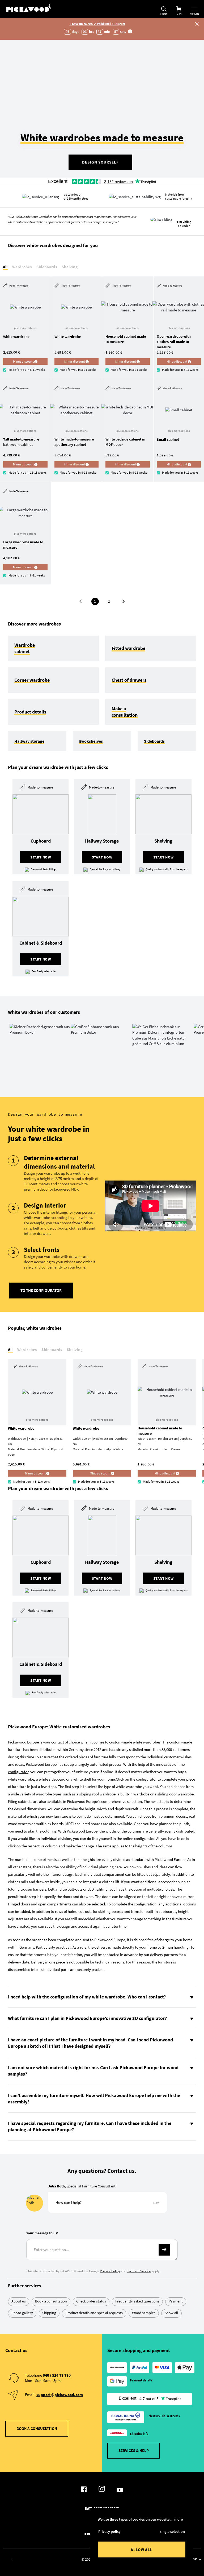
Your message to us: (42, 2233)
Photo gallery (22, 2313)
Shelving (70, 267)
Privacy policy (109, 2531)
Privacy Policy (110, 2271)
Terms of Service (139, 2271)
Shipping (49, 2313)
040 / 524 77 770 (57, 2375)
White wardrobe (16, 337)
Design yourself (100, 162)
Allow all (142, 2550)
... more (177, 2519)
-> (164, 2250)
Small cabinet (168, 439)
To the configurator (41, 1290)
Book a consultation (51, 2301)
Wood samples (144, 2313)
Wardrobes (22, 267)
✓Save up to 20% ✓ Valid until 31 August (97, 24)
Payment (176, 2301)
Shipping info (139, 2434)
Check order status (91, 2301)
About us (19, 2301)
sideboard (57, 1779)
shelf (87, 1779)
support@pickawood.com (60, 2395)
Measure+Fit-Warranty (164, 2416)
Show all (171, 2313)
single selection (172, 2531)
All (5, 267)
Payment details (141, 2380)
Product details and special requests (94, 2313)
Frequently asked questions (137, 2301)
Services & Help (134, 2450)
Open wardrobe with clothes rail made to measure (174, 342)
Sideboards (47, 267)
